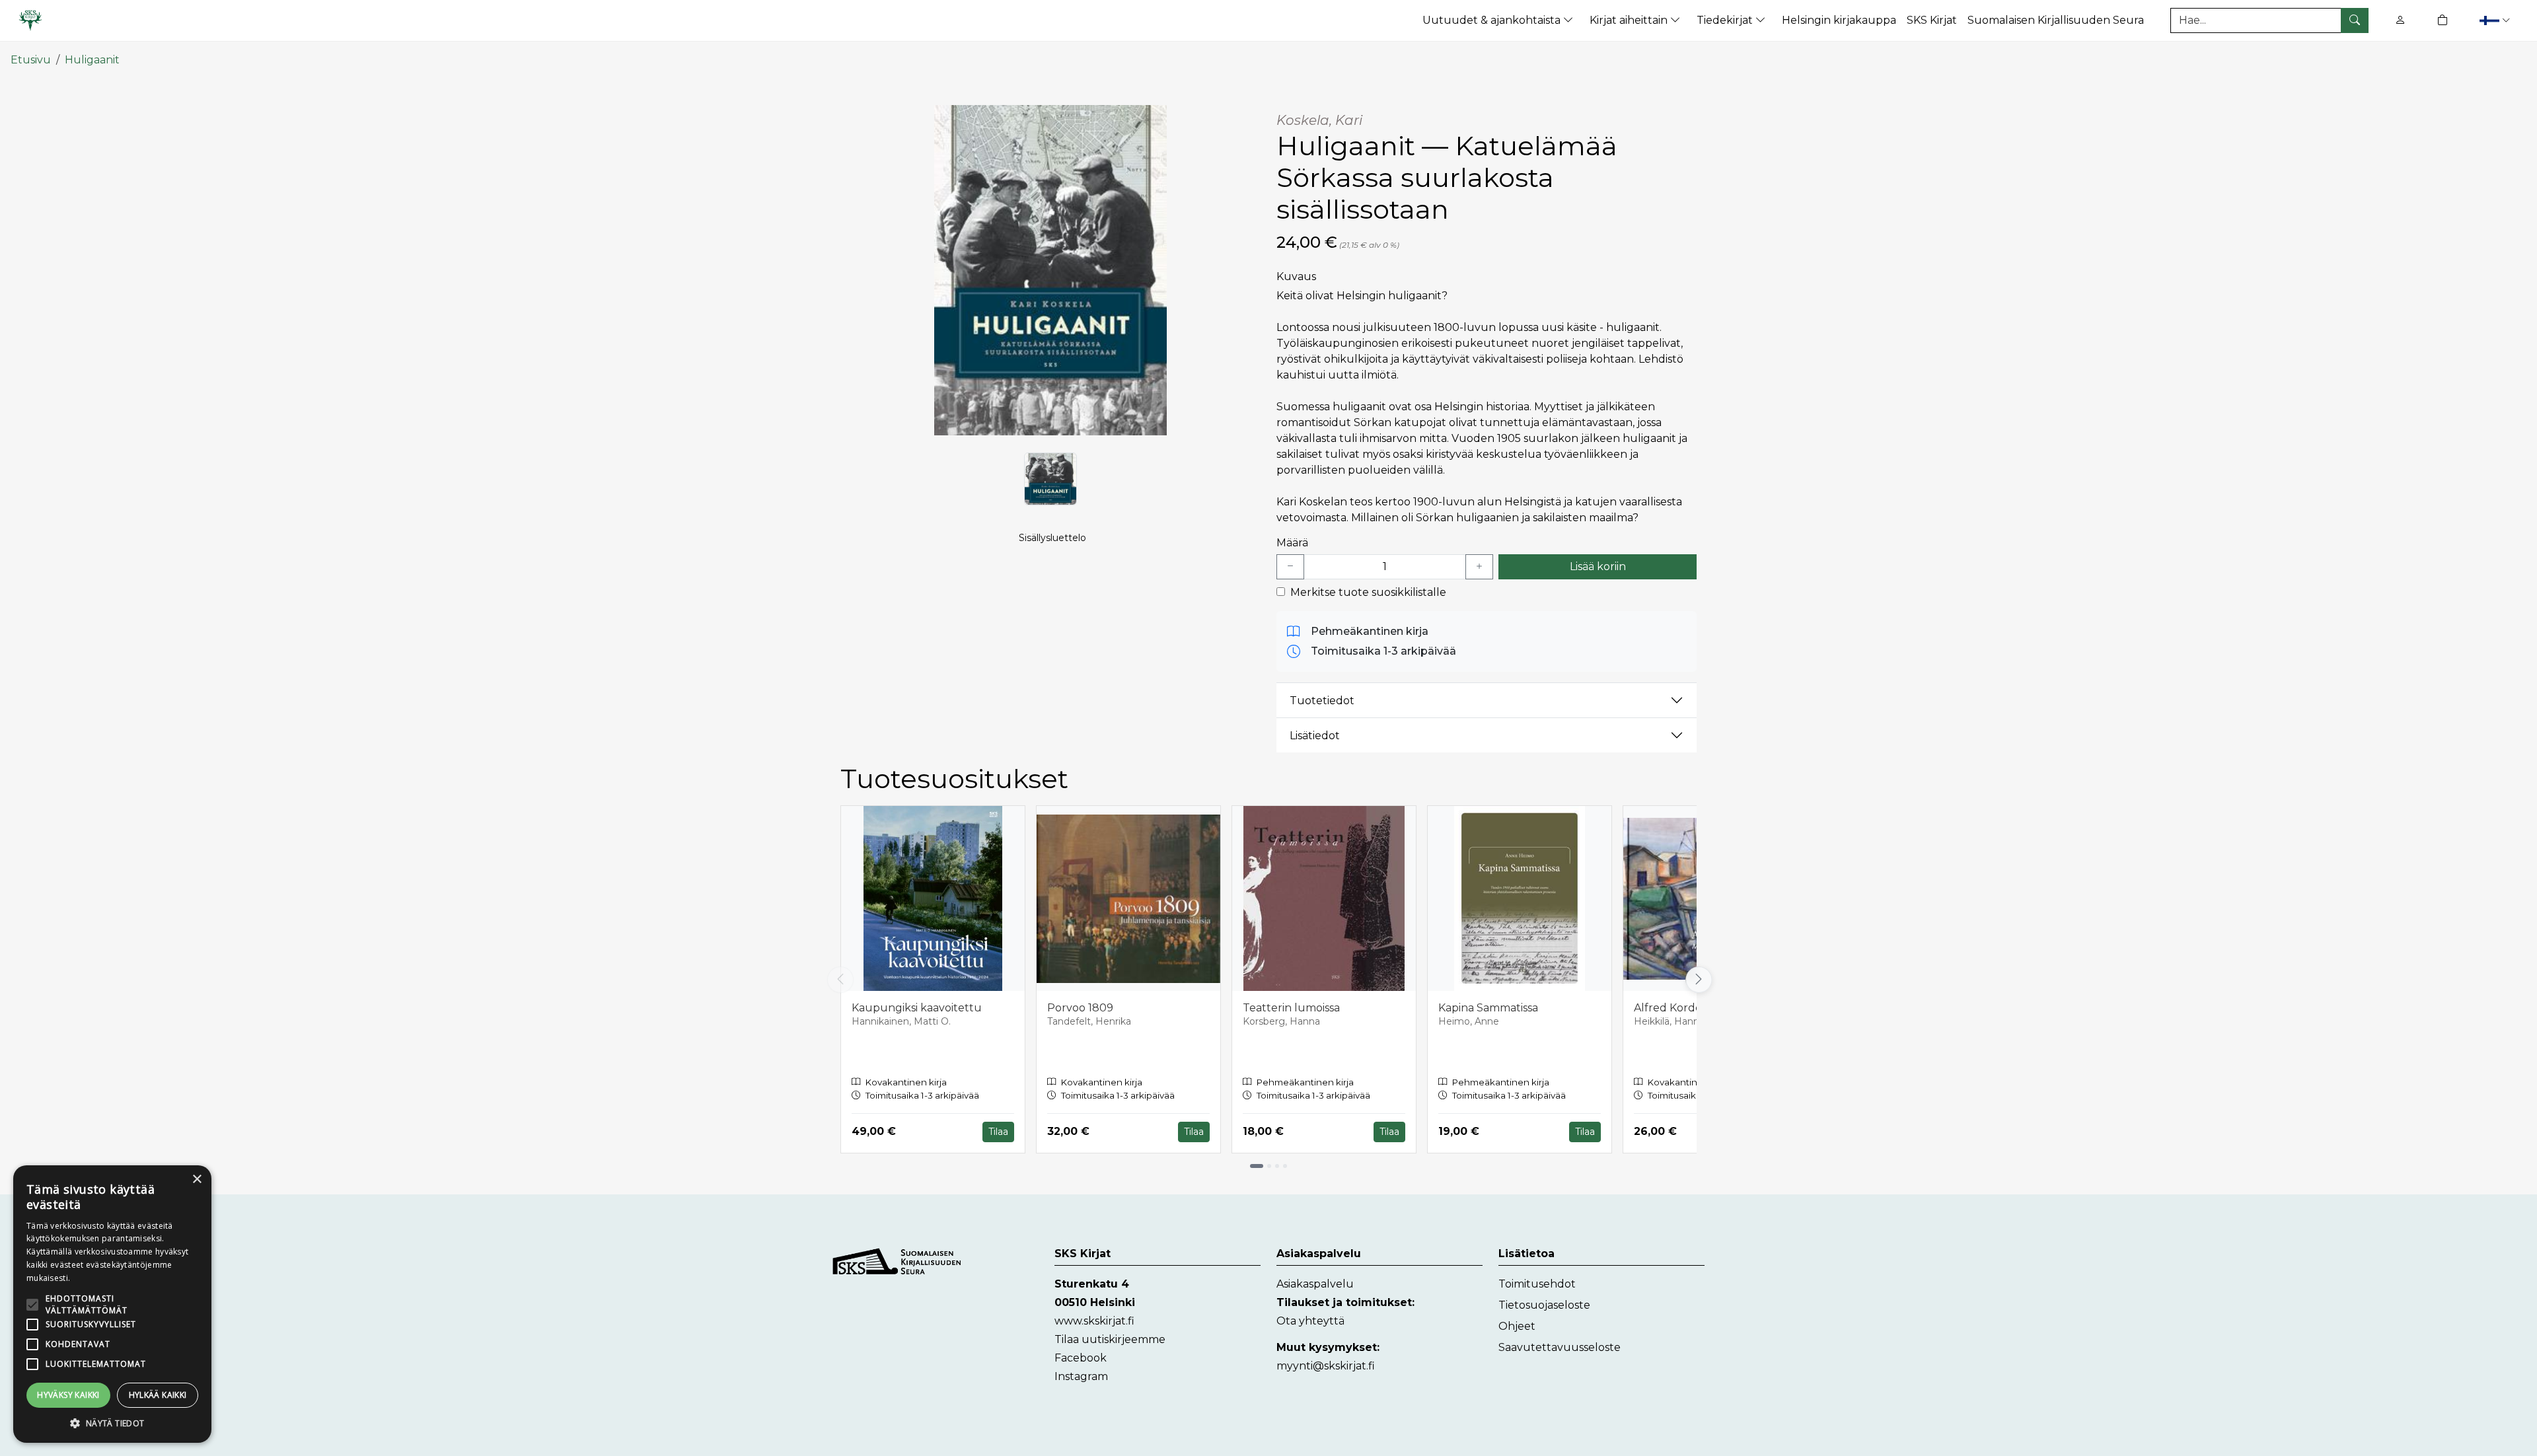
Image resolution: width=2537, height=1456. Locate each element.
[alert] (112, 1304)
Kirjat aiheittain (1630, 20)
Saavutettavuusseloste (1560, 1347)
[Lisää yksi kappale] (1479, 567)
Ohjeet (1517, 1326)
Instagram (1081, 1376)
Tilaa (998, 1132)
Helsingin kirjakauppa (1839, 20)
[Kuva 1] (1050, 479)
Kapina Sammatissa (1488, 1008)
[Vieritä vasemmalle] (840, 980)
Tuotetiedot (1322, 701)
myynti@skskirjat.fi (1326, 1366)
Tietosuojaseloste (1544, 1305)
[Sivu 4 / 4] (1285, 1166)
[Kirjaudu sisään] (2400, 20)
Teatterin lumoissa (1291, 1008)
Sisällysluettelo (1052, 538)
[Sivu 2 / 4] (1269, 1166)
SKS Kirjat (1932, 20)
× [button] (197, 1180)
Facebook (1081, 1358)
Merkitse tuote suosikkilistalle (1368, 592)
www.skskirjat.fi (1094, 1321)
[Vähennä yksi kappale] (1290, 567)
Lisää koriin (1598, 566)
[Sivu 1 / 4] (1257, 1166)
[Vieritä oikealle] (1697, 980)
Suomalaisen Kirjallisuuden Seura (2056, 20)
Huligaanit (92, 60)
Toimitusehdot (1537, 1284)
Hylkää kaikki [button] (158, 1395)
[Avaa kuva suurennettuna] (1050, 270)
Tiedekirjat (1726, 20)
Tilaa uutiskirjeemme (1110, 1339)
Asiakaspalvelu (1315, 1284)
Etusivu (31, 60)
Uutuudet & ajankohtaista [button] (1493, 20)
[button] (2496, 20)
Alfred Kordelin (1674, 1008)
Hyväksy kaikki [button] (68, 1395)
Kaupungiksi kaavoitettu (917, 1008)
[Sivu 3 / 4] (1277, 1166)
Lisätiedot (1315, 736)
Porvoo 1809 (1080, 1008)
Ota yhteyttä (1310, 1321)
